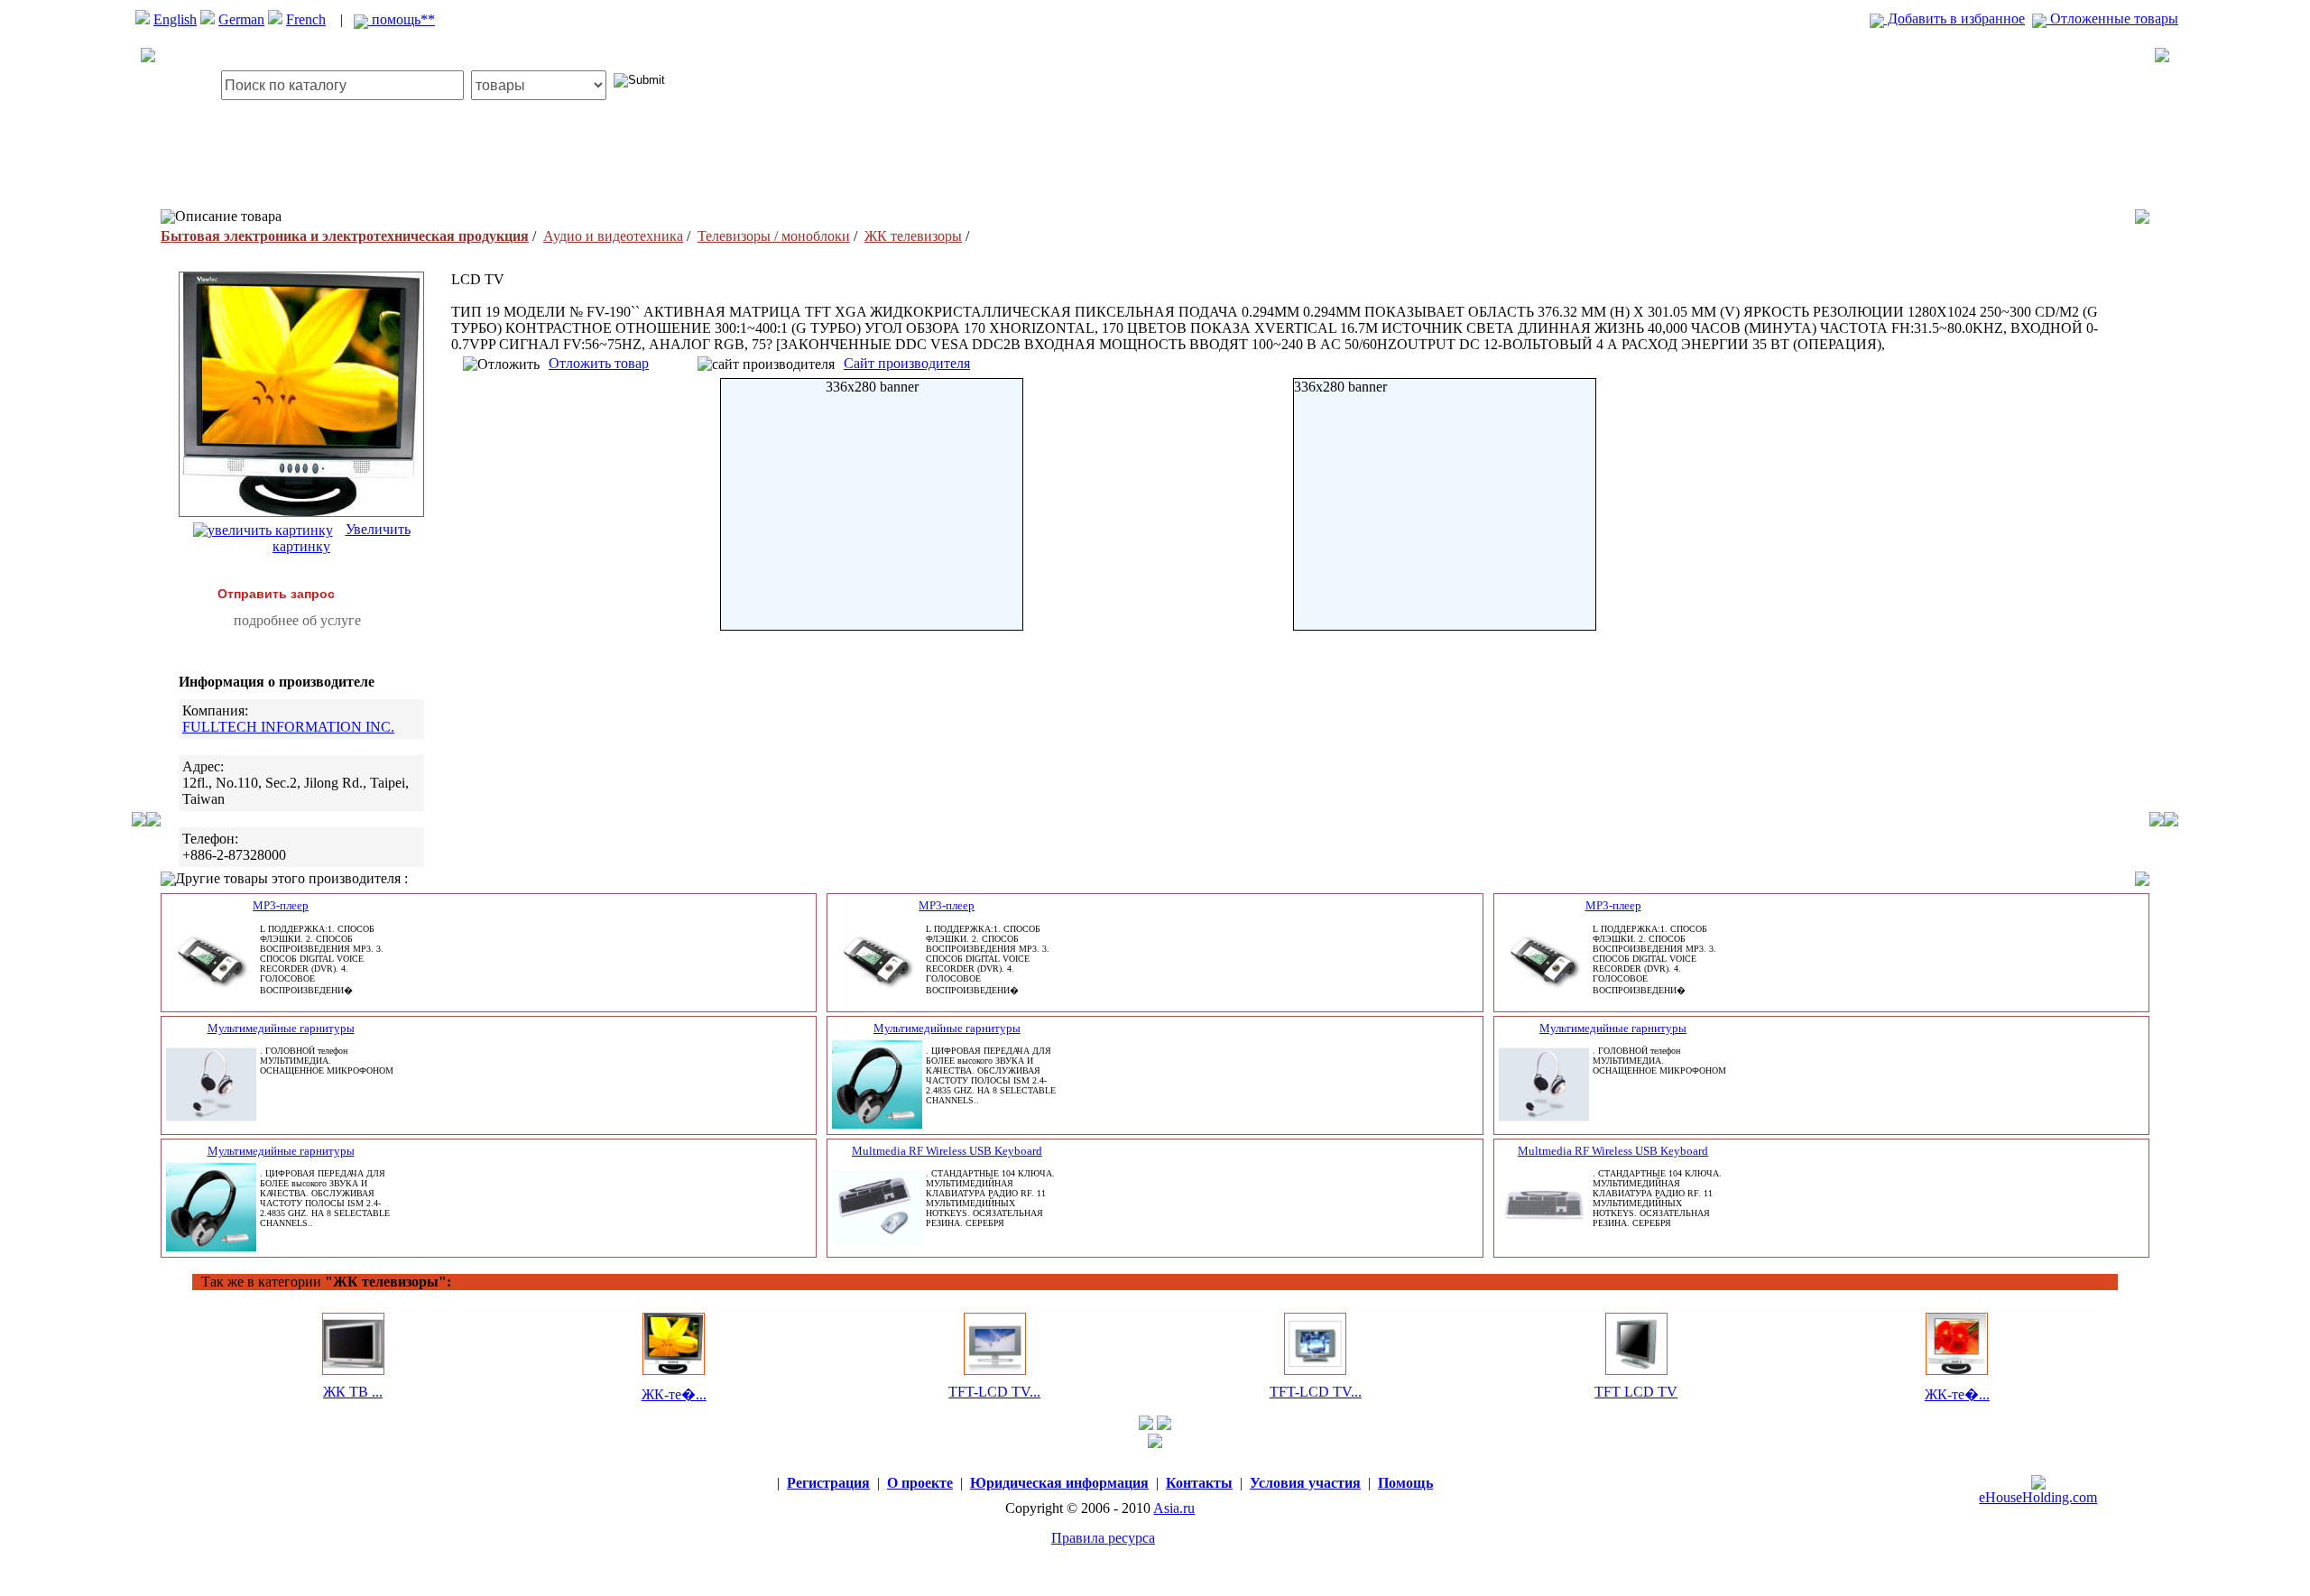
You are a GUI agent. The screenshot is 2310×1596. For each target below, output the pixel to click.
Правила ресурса (1103, 1538)
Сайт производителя (907, 363)
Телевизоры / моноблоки (774, 236)
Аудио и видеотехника (613, 236)
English (175, 19)
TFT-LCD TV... (994, 1392)
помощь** (402, 19)
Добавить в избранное (1954, 18)
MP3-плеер (281, 905)
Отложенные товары (2112, 18)
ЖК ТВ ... (353, 1392)
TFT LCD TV (1636, 1392)
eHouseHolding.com (2038, 1497)
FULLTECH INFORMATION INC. (288, 727)
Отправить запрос (276, 594)
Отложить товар (599, 363)
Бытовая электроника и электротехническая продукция (345, 236)
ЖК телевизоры (913, 236)
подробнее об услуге (297, 620)
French (306, 19)
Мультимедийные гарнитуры (281, 1028)
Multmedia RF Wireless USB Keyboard (947, 1151)
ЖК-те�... (674, 1394)
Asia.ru (1174, 1508)
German (241, 19)
